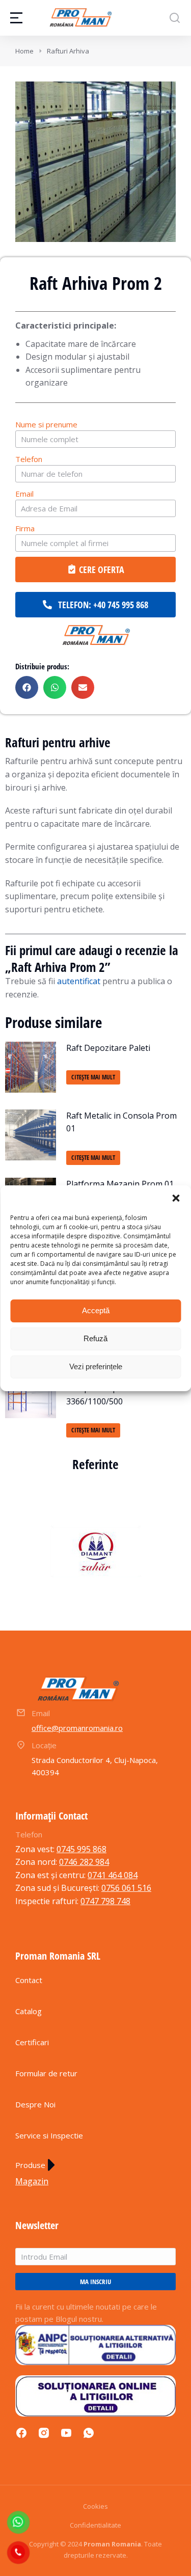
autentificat (79, 981)
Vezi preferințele (96, 1366)
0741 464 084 (113, 1875)
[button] (176, 1198)
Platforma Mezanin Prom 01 (120, 1184)
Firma (25, 528)
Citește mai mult (93, 1077)
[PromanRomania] (96, 636)
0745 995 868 (81, 1849)
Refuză (95, 1338)
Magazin (32, 2181)
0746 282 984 (84, 1862)
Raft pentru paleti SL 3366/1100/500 (106, 1395)
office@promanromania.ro (77, 1728)
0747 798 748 (105, 1901)
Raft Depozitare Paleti (108, 1048)
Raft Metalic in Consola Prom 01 (121, 1122)
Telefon (29, 459)
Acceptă (96, 1310)
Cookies (95, 2506)
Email (24, 494)
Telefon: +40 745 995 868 (103, 605)
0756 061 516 (126, 1888)
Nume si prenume (46, 424)
